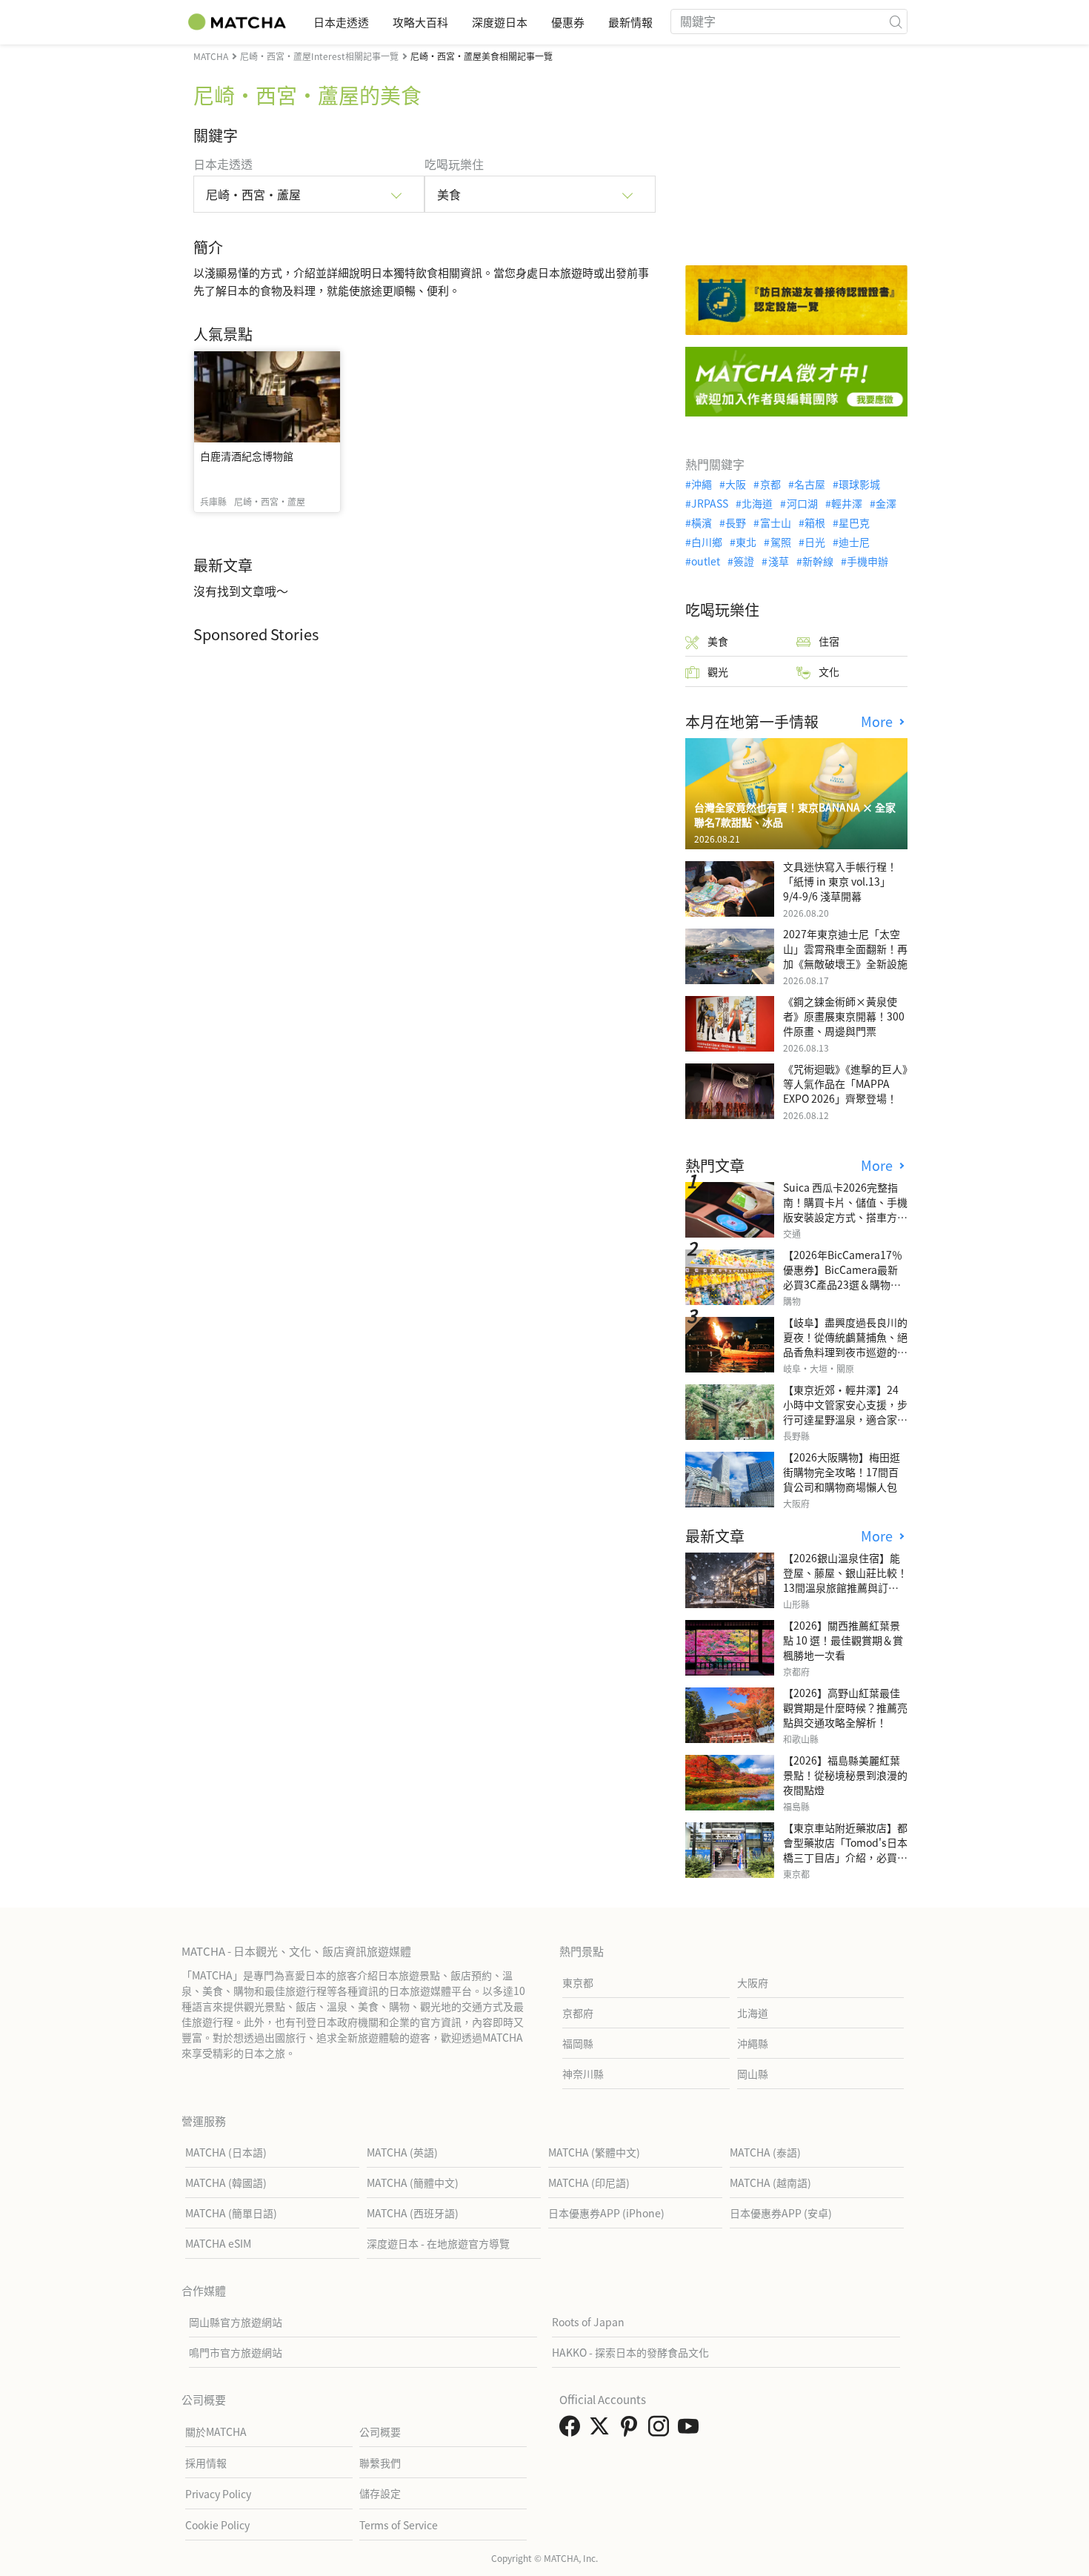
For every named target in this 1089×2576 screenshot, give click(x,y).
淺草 (778, 561)
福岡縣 (578, 2043)
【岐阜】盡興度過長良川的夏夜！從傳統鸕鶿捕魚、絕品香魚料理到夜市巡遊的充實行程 (845, 1344)
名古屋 (810, 484)
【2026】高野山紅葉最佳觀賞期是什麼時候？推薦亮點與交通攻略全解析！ (845, 1707)
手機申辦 (867, 561)
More (879, 721)
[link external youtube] (691, 2430)
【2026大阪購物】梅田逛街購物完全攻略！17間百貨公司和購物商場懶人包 (842, 1472)
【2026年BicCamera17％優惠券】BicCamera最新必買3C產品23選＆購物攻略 (843, 1277)
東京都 (578, 1982)
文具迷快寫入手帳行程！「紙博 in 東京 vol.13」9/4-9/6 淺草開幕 (840, 881)
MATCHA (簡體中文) (413, 2182)
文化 (829, 671)
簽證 (744, 561)
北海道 (757, 503)
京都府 (578, 2013)
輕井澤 (847, 503)
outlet (706, 561)
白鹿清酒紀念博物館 (247, 456)
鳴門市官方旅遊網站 (236, 2352)
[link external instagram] (662, 2430)
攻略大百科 (420, 22)
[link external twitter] (602, 2430)
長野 (736, 522)
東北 (746, 542)
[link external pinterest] (632, 2430)
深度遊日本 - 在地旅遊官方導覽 (438, 2243)
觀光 (718, 671)
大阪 (736, 484)
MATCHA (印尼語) (589, 2182)
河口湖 (802, 503)
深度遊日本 (500, 22)
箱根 (815, 522)
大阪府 (753, 1982)
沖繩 (702, 484)
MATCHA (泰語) (765, 2152)
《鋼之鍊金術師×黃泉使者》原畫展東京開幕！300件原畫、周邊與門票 (844, 1016)
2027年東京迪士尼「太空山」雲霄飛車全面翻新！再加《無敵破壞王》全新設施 (845, 949)
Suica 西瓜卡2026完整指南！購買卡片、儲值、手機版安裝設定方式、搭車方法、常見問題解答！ (845, 1209)
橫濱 (702, 522)
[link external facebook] (573, 2430)
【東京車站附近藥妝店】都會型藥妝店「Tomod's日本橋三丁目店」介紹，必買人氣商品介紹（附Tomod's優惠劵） (845, 1857)
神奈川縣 (583, 2074)
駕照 (780, 542)
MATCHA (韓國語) (226, 2182)
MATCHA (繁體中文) (594, 2152)
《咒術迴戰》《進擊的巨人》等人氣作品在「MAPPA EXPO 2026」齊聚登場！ (845, 1083)
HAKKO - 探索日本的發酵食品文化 (630, 2352)
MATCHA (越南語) (770, 2182)
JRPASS (710, 503)
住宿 (829, 641)
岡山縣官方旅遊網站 (236, 2322)
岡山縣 (753, 2074)
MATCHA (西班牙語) (413, 2213)
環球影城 (859, 484)
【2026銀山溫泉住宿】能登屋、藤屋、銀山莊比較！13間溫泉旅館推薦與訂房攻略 (845, 1580)
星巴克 (854, 522)
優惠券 (568, 22)
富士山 (775, 522)
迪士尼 (854, 542)
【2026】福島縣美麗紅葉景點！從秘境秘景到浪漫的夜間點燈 (845, 1775)
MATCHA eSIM (218, 2243)
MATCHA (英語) (402, 2152)
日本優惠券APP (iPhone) (606, 2213)
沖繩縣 (753, 2043)
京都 (770, 484)
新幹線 (818, 561)
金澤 (886, 503)
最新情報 (630, 22)
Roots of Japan (588, 2322)
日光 (815, 542)
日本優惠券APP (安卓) (781, 2213)
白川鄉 (707, 542)
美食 (718, 641)
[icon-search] (896, 21)
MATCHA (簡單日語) (231, 2213)
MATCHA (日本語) (226, 2152)
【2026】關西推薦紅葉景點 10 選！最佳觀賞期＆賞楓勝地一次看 (843, 1640)
